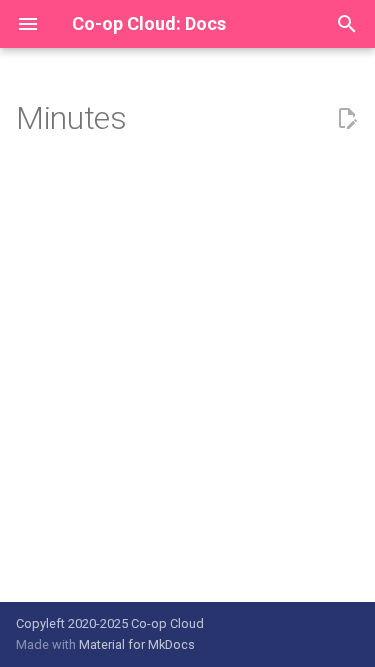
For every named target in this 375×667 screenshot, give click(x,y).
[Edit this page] (347, 119)
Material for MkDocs (137, 644)
